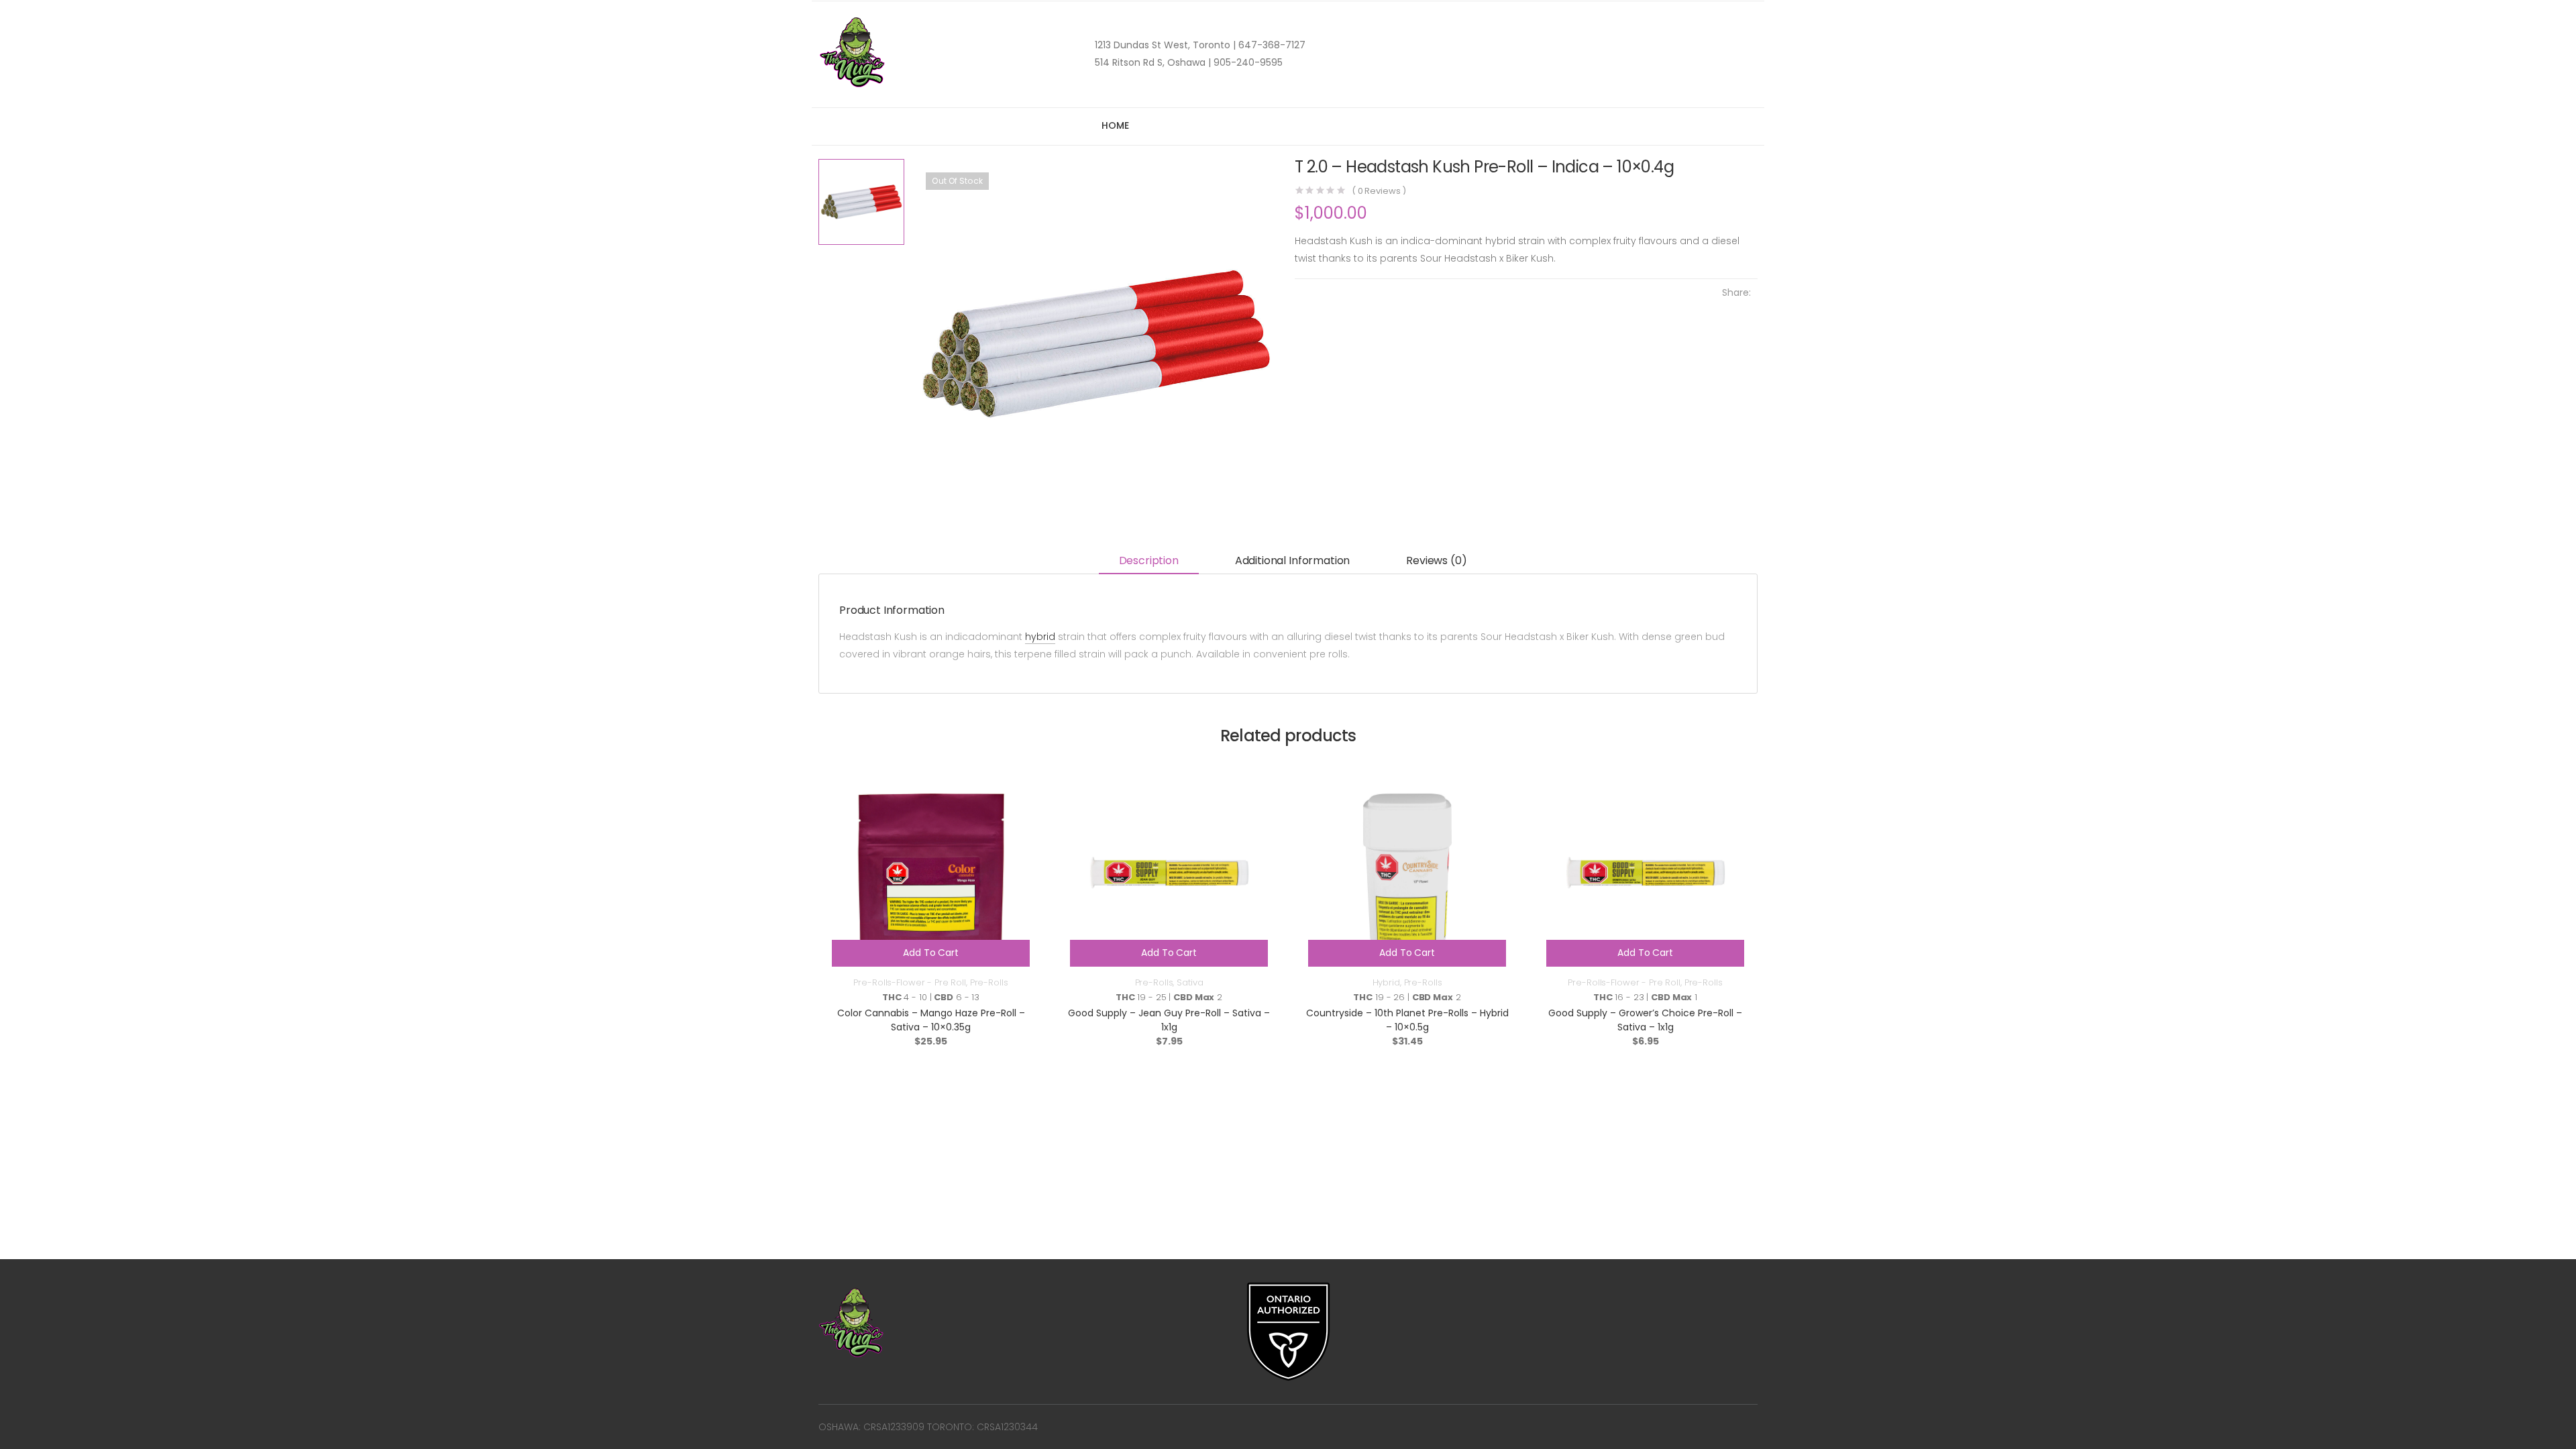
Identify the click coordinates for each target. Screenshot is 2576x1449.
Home (1115, 125)
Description (1149, 560)
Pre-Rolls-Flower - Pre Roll (910, 982)
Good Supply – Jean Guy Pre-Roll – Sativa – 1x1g (1169, 1020)
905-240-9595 (1247, 62)
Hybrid (1386, 982)
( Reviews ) (1379, 191)
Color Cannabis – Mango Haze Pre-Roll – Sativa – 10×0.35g (931, 1020)
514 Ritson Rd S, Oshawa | (1153, 62)
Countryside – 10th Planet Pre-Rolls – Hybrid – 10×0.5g (1407, 1020)
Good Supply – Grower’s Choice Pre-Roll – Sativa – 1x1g (1645, 1020)
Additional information (1292, 560)
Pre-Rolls (989, 982)
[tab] (1149, 562)
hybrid (1040, 637)
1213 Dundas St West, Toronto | (1165, 45)
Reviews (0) (1436, 560)
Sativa (1190, 982)
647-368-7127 (1271, 45)
